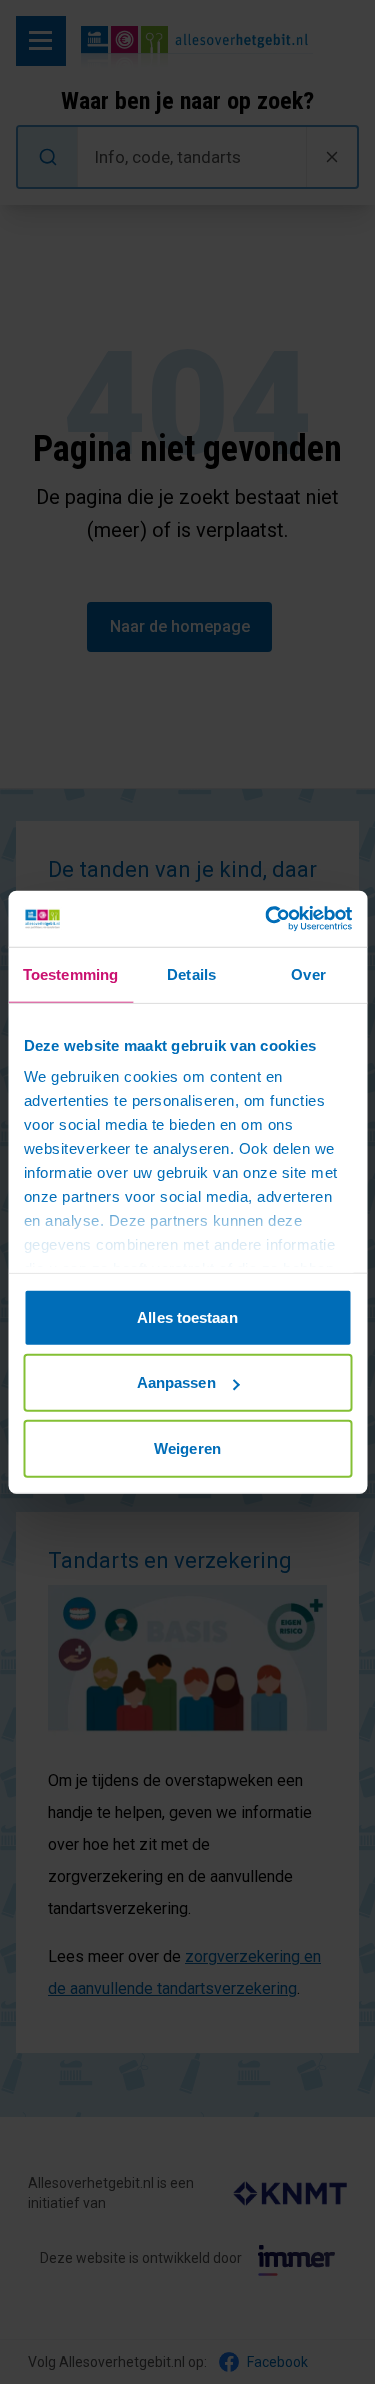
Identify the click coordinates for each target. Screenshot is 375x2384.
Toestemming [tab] (70, 973)
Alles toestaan (187, 1316)
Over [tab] (308, 973)
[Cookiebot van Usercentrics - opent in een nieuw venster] (267, 919)
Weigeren (187, 1447)
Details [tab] (191, 973)
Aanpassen (176, 1382)
